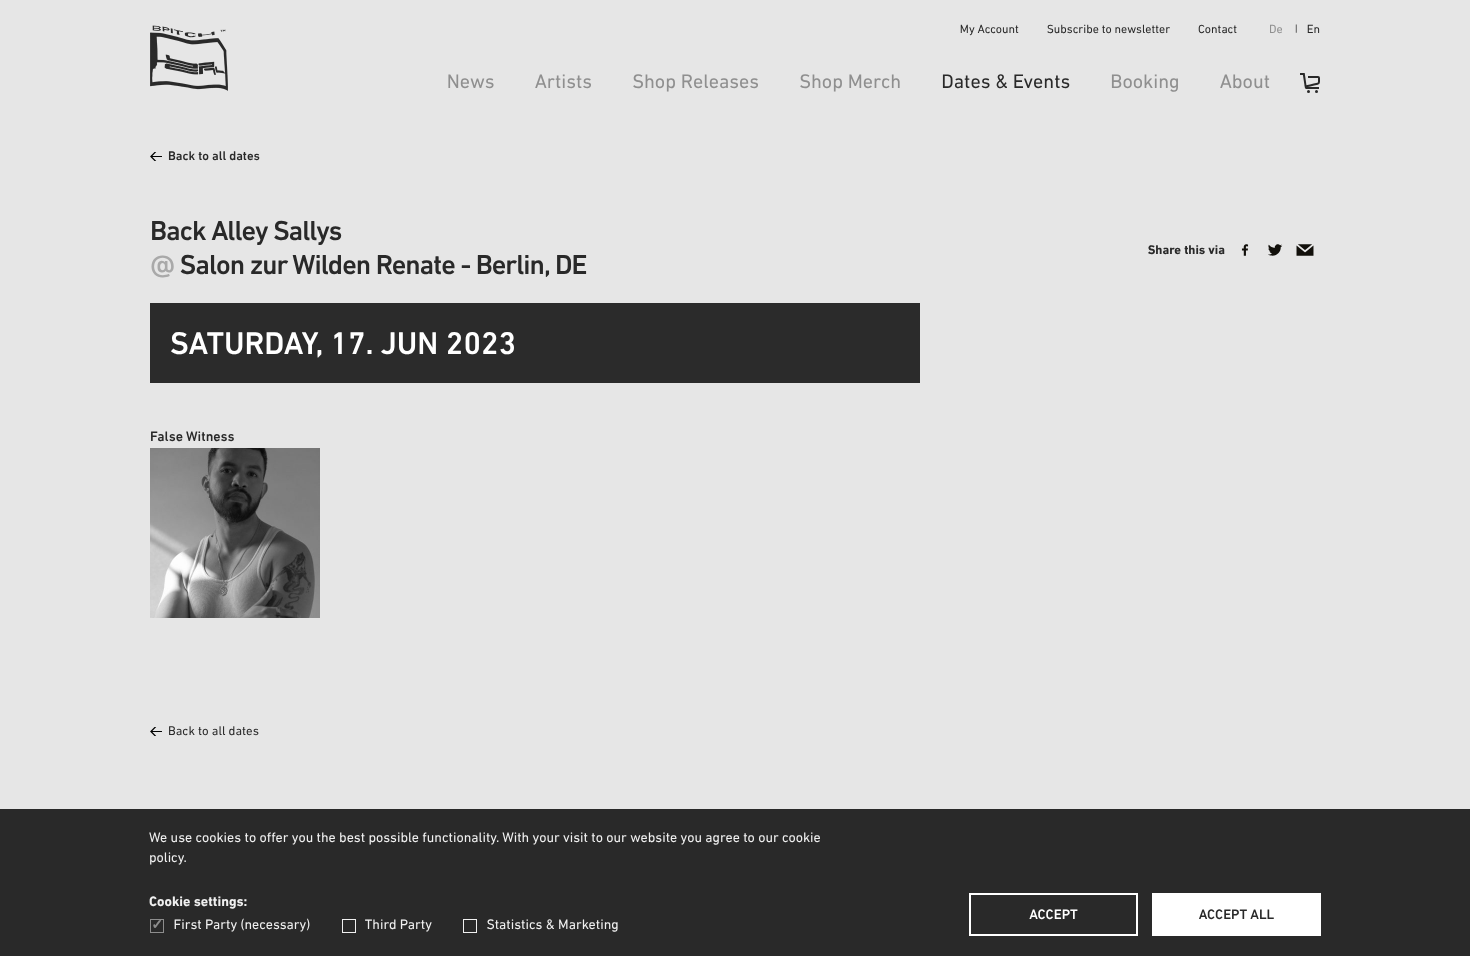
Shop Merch (850, 83)
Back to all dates (214, 157)
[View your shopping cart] (1300, 89)
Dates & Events (1005, 83)
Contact (1217, 31)
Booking (1144, 83)
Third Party (398, 925)
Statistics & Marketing (552, 925)
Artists (564, 83)
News (471, 83)
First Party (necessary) (242, 925)
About (1245, 83)
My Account (989, 31)
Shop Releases (695, 83)
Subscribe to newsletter (1108, 31)
